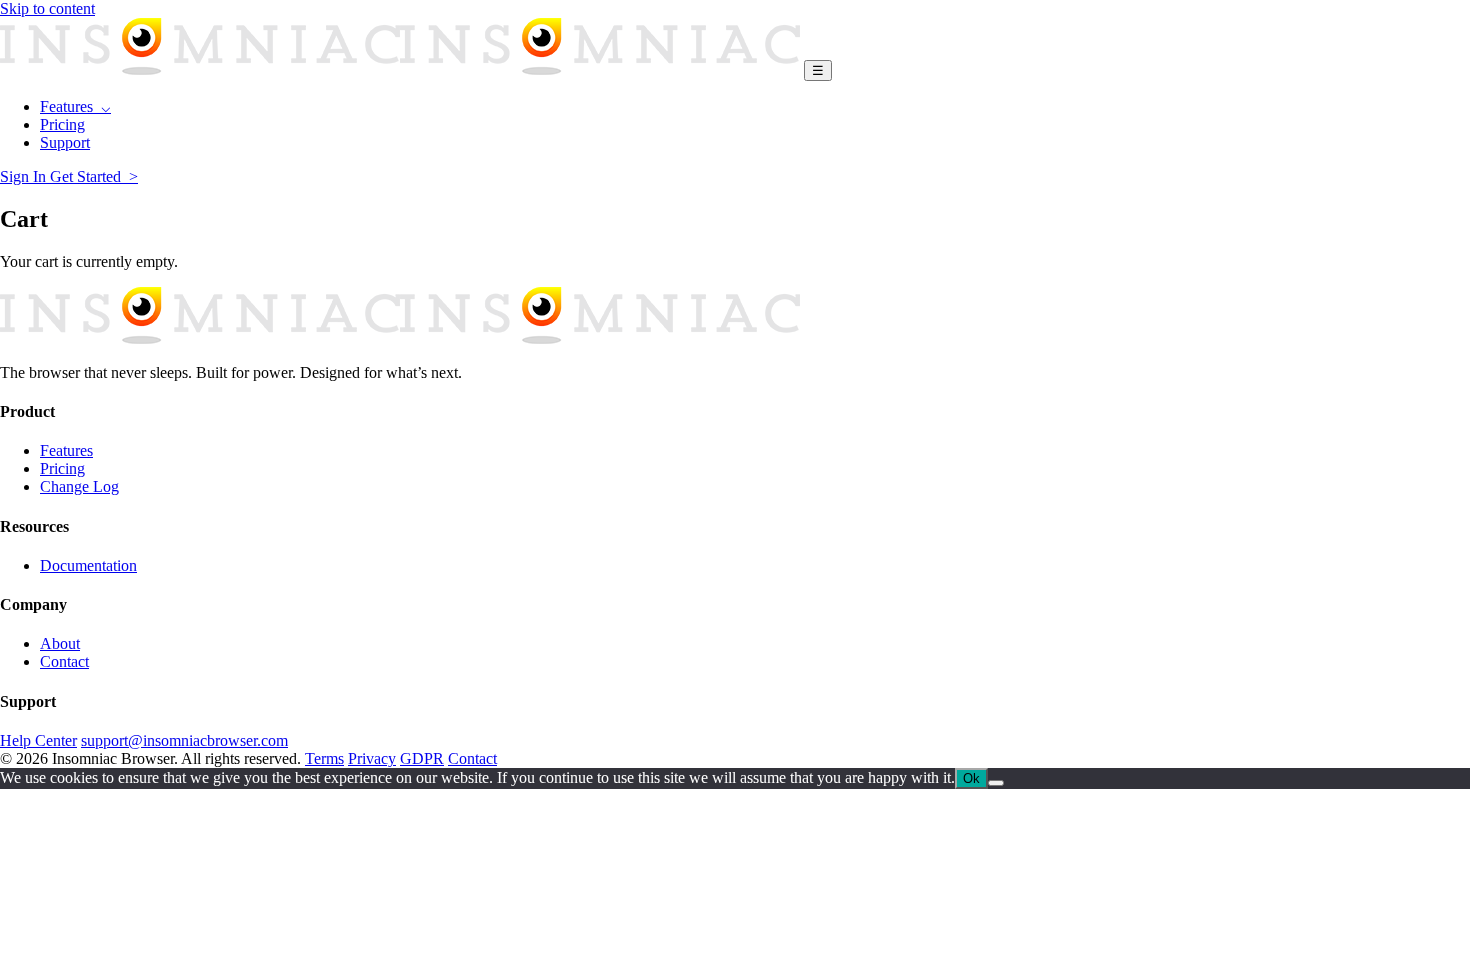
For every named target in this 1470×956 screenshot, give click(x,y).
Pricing (62, 124)
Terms (324, 758)
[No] (996, 783)
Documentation (88, 565)
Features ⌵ (75, 106)
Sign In (25, 176)
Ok (971, 778)
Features (66, 450)
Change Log (79, 486)
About (60, 643)
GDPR (422, 758)
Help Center (38, 740)
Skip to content (47, 8)
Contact (64, 661)
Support (65, 142)
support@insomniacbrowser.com (184, 740)
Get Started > (94, 176)
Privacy (372, 758)
